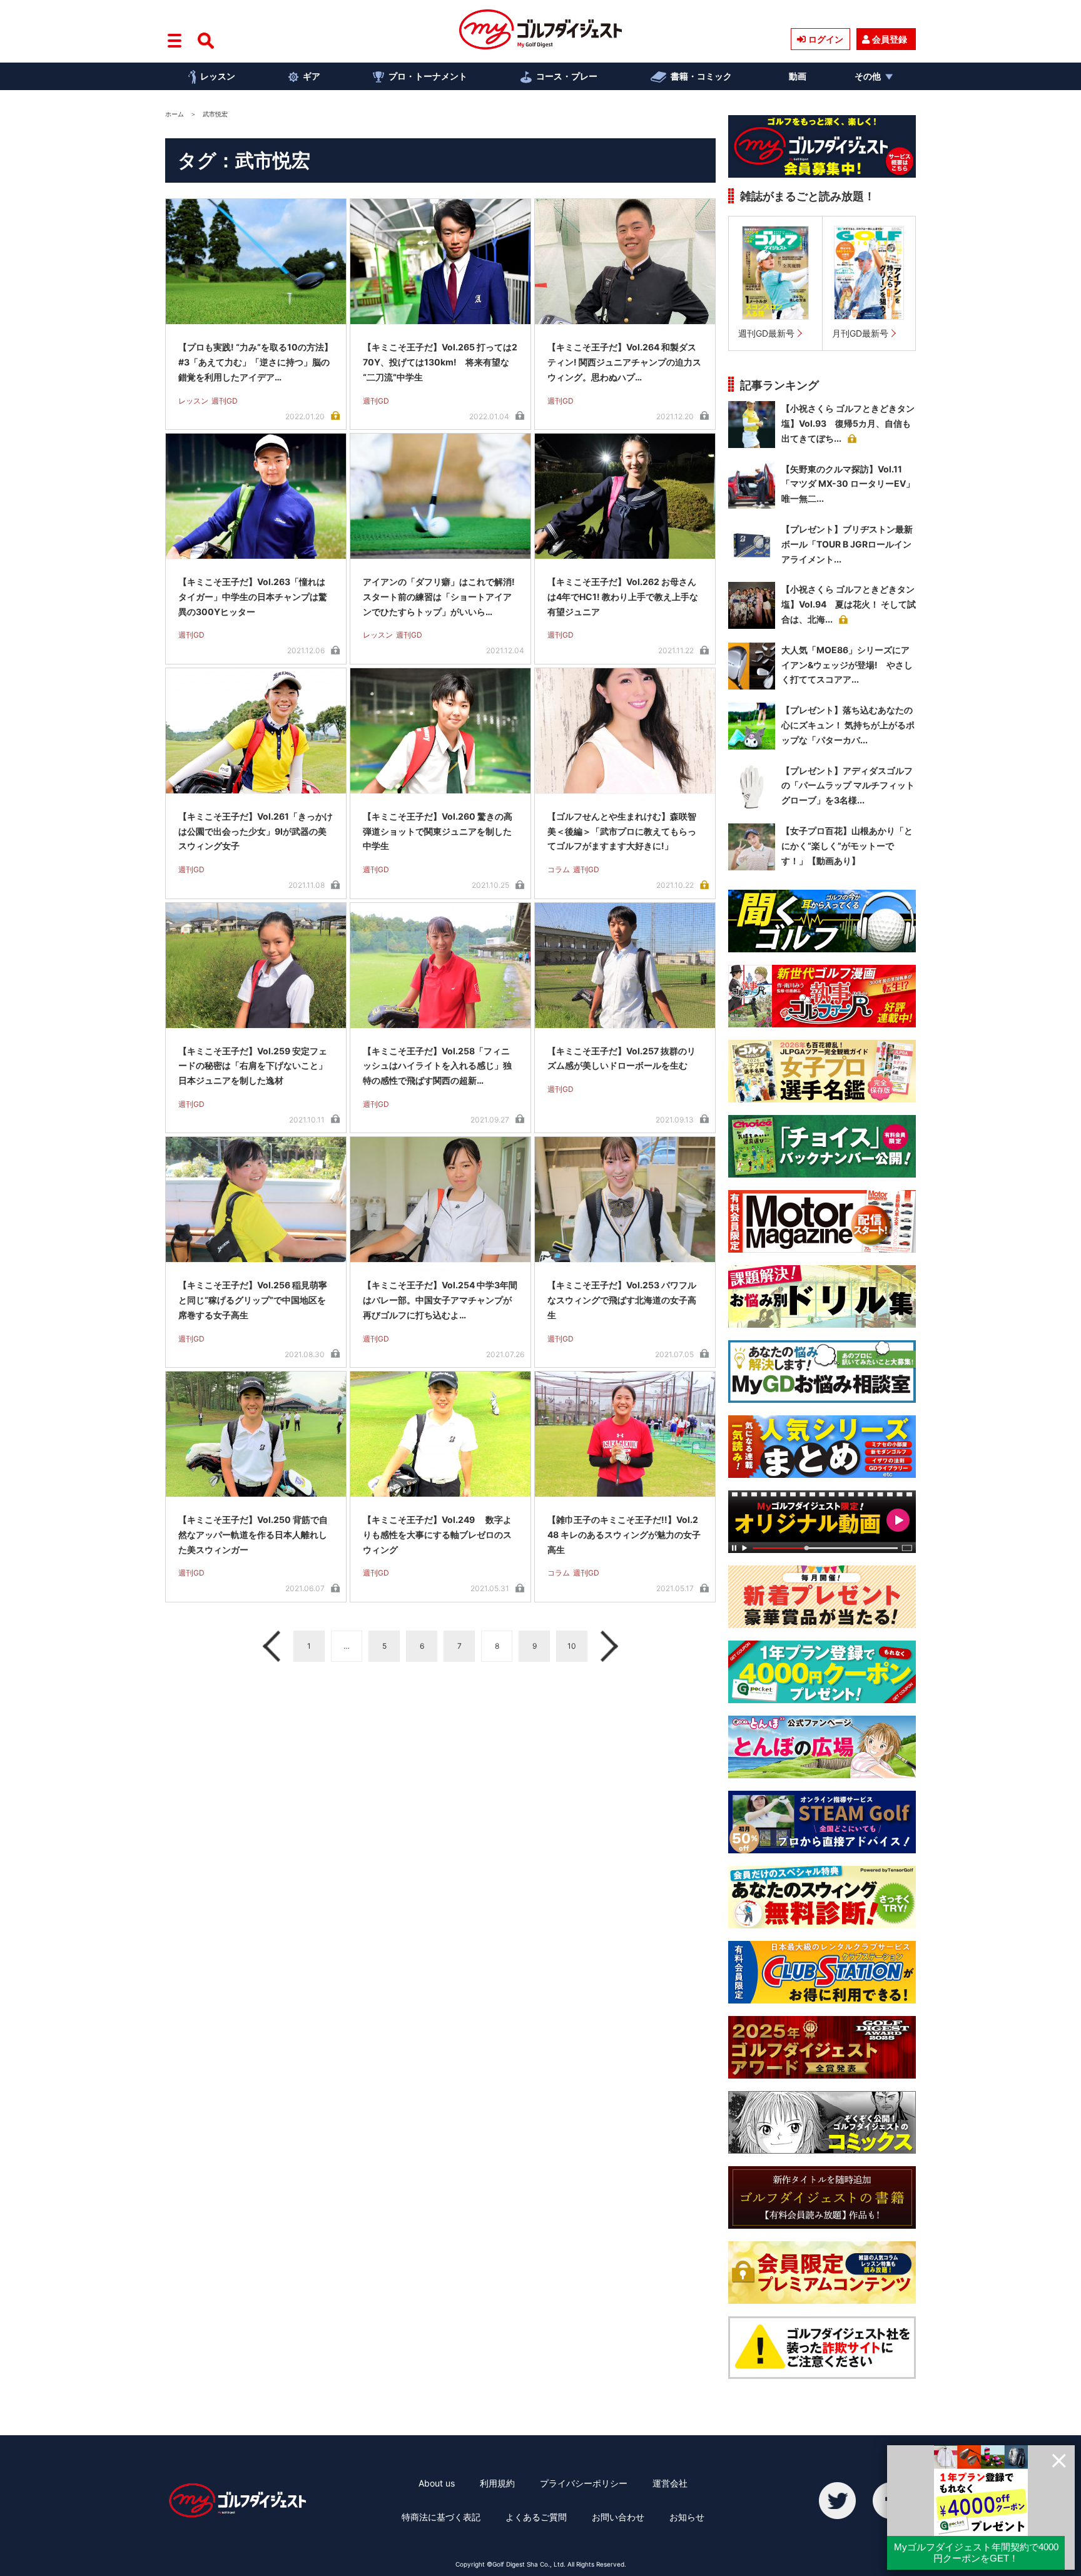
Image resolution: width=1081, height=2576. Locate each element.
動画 (798, 76)
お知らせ (687, 2517)
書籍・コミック (701, 76)
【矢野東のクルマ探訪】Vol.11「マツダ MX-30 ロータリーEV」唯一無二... (848, 484)
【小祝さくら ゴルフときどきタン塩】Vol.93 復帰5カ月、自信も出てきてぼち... (848, 423)
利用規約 (497, 2483)
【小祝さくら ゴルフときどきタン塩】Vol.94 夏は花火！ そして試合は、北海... (849, 604)
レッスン (218, 76)
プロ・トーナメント (428, 76)
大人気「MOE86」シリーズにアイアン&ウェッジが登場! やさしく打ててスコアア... (847, 665)
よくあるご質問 (536, 2517)
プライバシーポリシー (584, 2483)
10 (572, 1646)
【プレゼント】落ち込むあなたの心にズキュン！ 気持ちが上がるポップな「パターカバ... (848, 725)
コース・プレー (567, 76)
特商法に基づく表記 (441, 2517)
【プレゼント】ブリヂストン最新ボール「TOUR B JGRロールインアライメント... (847, 544)
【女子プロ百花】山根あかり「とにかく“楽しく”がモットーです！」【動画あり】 (847, 846)
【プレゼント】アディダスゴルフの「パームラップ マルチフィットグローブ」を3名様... (848, 786)
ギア (312, 76)
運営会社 (670, 2483)
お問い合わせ (618, 2517)
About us (437, 2483)
